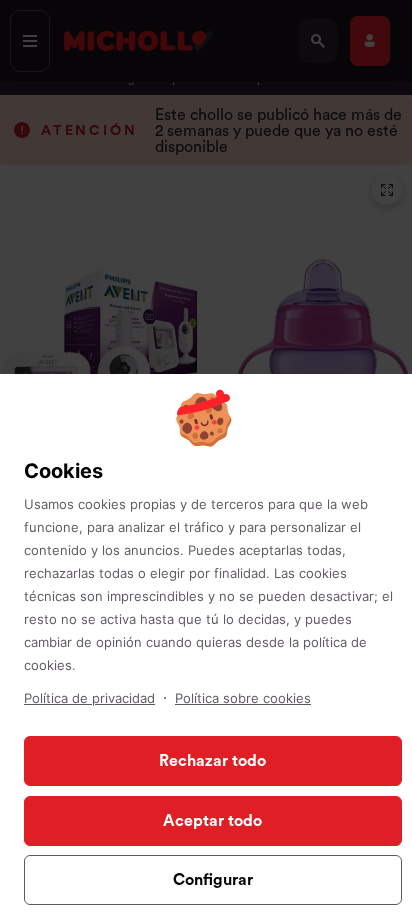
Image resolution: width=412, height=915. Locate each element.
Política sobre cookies (243, 698)
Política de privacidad (89, 698)
